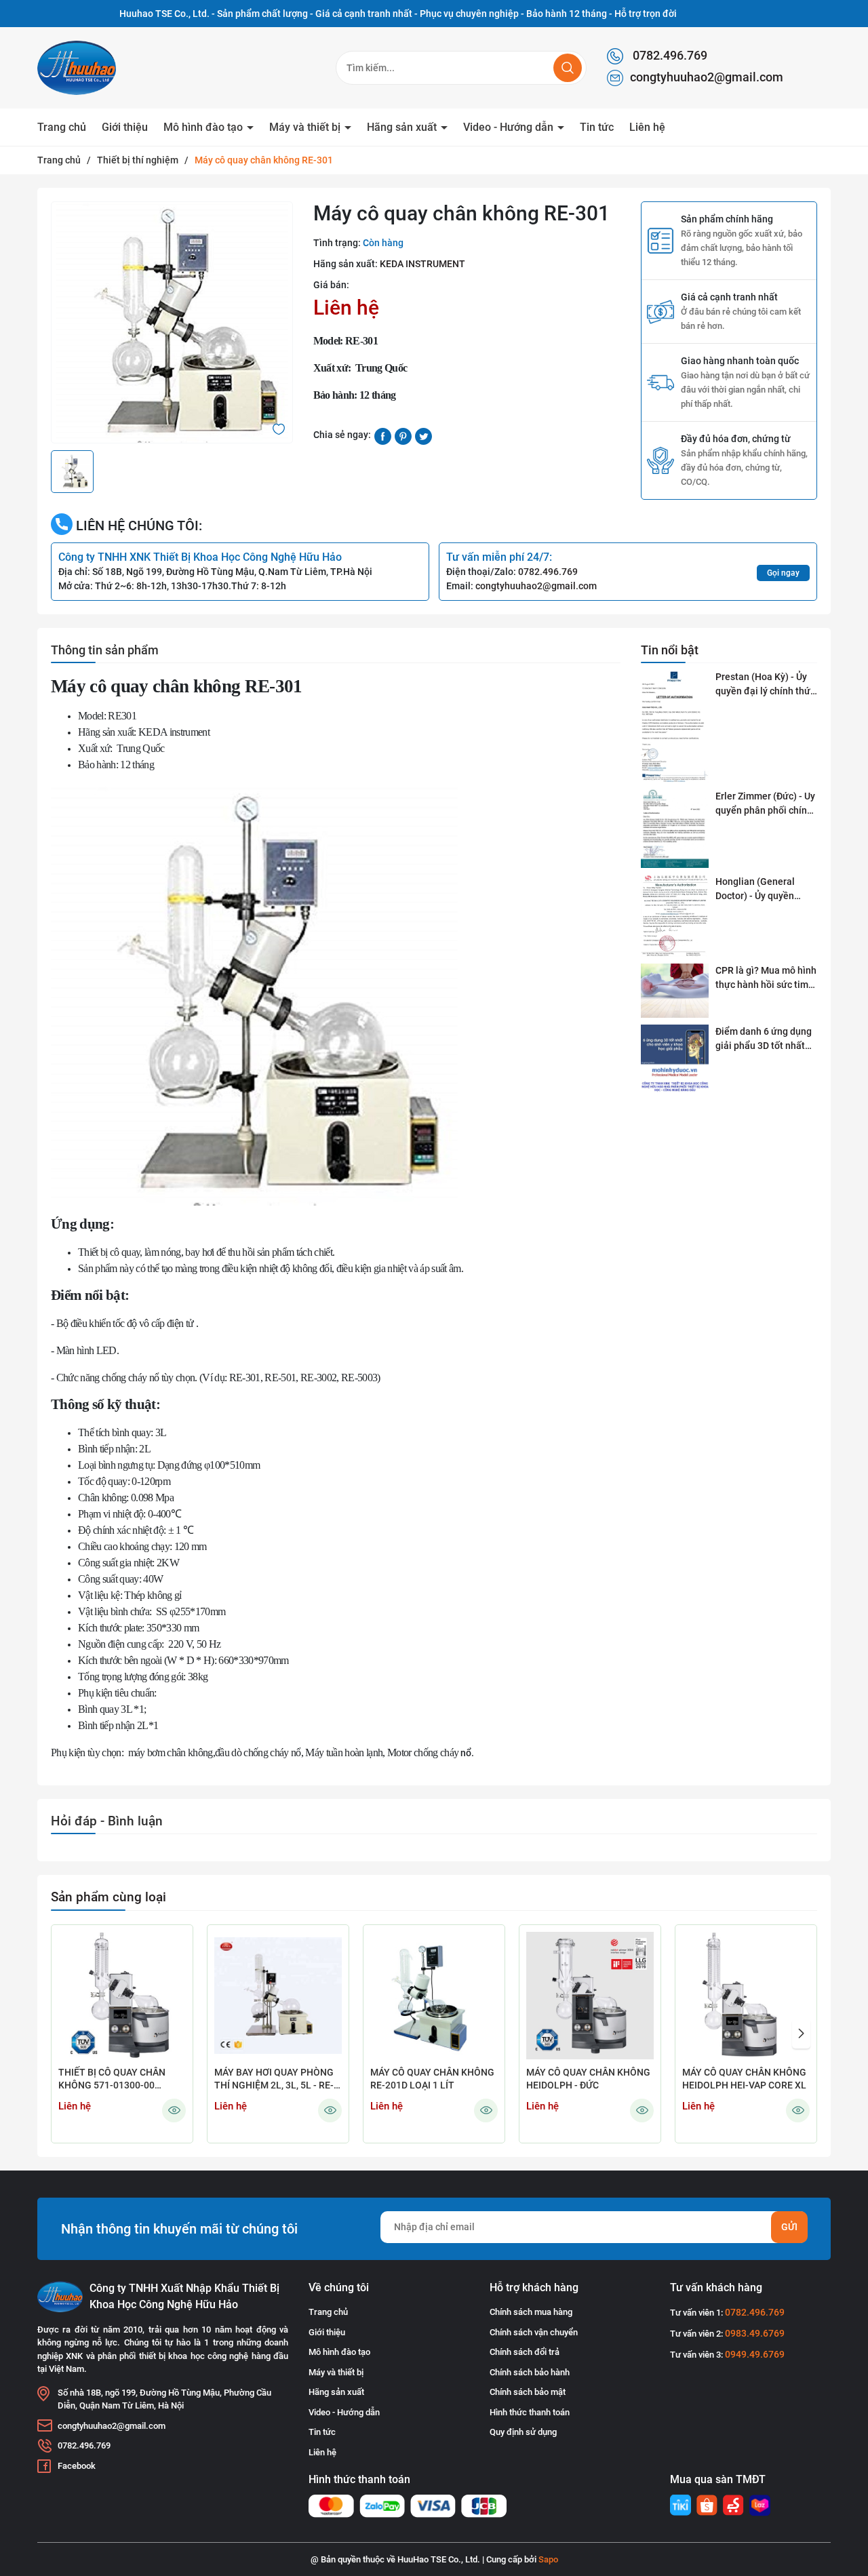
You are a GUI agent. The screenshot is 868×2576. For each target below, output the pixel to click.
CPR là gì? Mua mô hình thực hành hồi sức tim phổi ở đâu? (766, 978)
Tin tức (597, 127)
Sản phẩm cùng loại (108, 1897)
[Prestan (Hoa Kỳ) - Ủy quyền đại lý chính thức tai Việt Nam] (675, 727)
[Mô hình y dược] (680, 2505)
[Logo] (108, 68)
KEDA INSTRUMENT (422, 264)
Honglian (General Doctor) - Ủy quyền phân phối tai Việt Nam (765, 890)
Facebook (77, 2466)
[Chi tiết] (174, 2111)
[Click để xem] (172, 322)
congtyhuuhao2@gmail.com (707, 77)
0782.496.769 (669, 55)
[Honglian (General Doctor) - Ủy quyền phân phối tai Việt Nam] (675, 916)
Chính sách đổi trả (525, 2352)
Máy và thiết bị (306, 127)
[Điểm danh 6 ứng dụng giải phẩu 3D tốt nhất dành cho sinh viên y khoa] (675, 1059)
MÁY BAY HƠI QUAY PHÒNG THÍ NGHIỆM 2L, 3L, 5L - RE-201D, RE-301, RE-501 (274, 2080)
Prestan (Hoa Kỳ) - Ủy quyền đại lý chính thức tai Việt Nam (765, 685)
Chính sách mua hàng (531, 2312)
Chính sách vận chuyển (534, 2332)
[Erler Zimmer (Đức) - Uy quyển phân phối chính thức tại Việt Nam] (675, 829)
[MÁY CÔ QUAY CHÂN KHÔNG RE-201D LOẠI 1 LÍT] (434, 1996)
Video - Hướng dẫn (510, 127)
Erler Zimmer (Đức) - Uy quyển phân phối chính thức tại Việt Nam (765, 804)
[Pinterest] (403, 435)
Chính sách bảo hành (530, 2372)
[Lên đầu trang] (846, 2490)
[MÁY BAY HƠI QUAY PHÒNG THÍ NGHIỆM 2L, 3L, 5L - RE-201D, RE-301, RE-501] (278, 1996)
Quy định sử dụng (523, 2432)
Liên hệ (647, 127)
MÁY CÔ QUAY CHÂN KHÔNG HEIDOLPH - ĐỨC (588, 2079)
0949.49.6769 (755, 2354)
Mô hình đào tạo (204, 127)
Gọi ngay (783, 573)
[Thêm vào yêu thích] (279, 428)
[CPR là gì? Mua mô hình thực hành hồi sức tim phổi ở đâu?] (675, 991)
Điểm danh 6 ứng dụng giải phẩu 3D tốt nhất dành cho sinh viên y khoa (764, 1039)
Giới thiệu (125, 127)
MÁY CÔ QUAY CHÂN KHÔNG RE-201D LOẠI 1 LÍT (432, 2079)
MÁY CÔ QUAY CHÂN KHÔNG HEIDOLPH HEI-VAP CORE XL (744, 2079)
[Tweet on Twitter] (423, 435)
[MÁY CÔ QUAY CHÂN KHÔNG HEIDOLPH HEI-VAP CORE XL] (746, 1996)
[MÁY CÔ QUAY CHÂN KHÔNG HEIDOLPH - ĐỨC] (590, 1996)
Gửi (789, 2227)
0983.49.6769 (755, 2333)
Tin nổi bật (670, 650)
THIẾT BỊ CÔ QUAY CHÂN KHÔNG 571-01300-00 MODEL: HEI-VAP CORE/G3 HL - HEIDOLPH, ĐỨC (116, 2080)
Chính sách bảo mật (528, 2392)
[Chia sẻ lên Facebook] (383, 435)
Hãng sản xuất (403, 127)
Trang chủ (62, 127)
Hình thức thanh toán (530, 2412)
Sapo (548, 2559)
